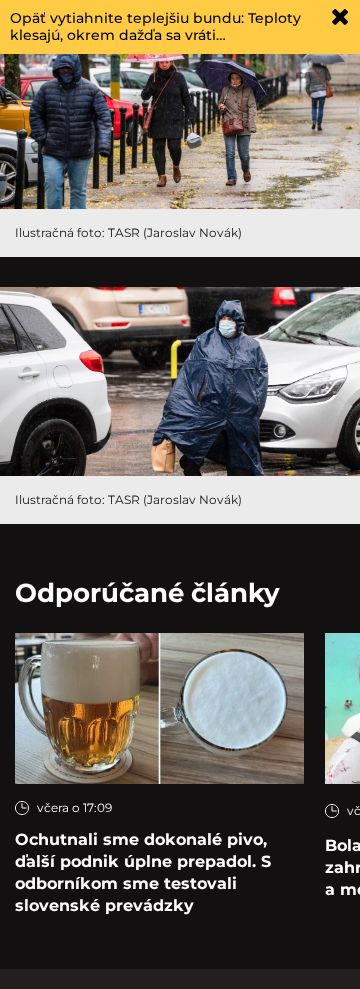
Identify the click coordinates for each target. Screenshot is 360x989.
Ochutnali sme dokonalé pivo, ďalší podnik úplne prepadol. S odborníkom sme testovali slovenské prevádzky (143, 872)
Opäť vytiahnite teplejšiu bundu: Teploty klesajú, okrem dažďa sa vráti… (155, 26)
